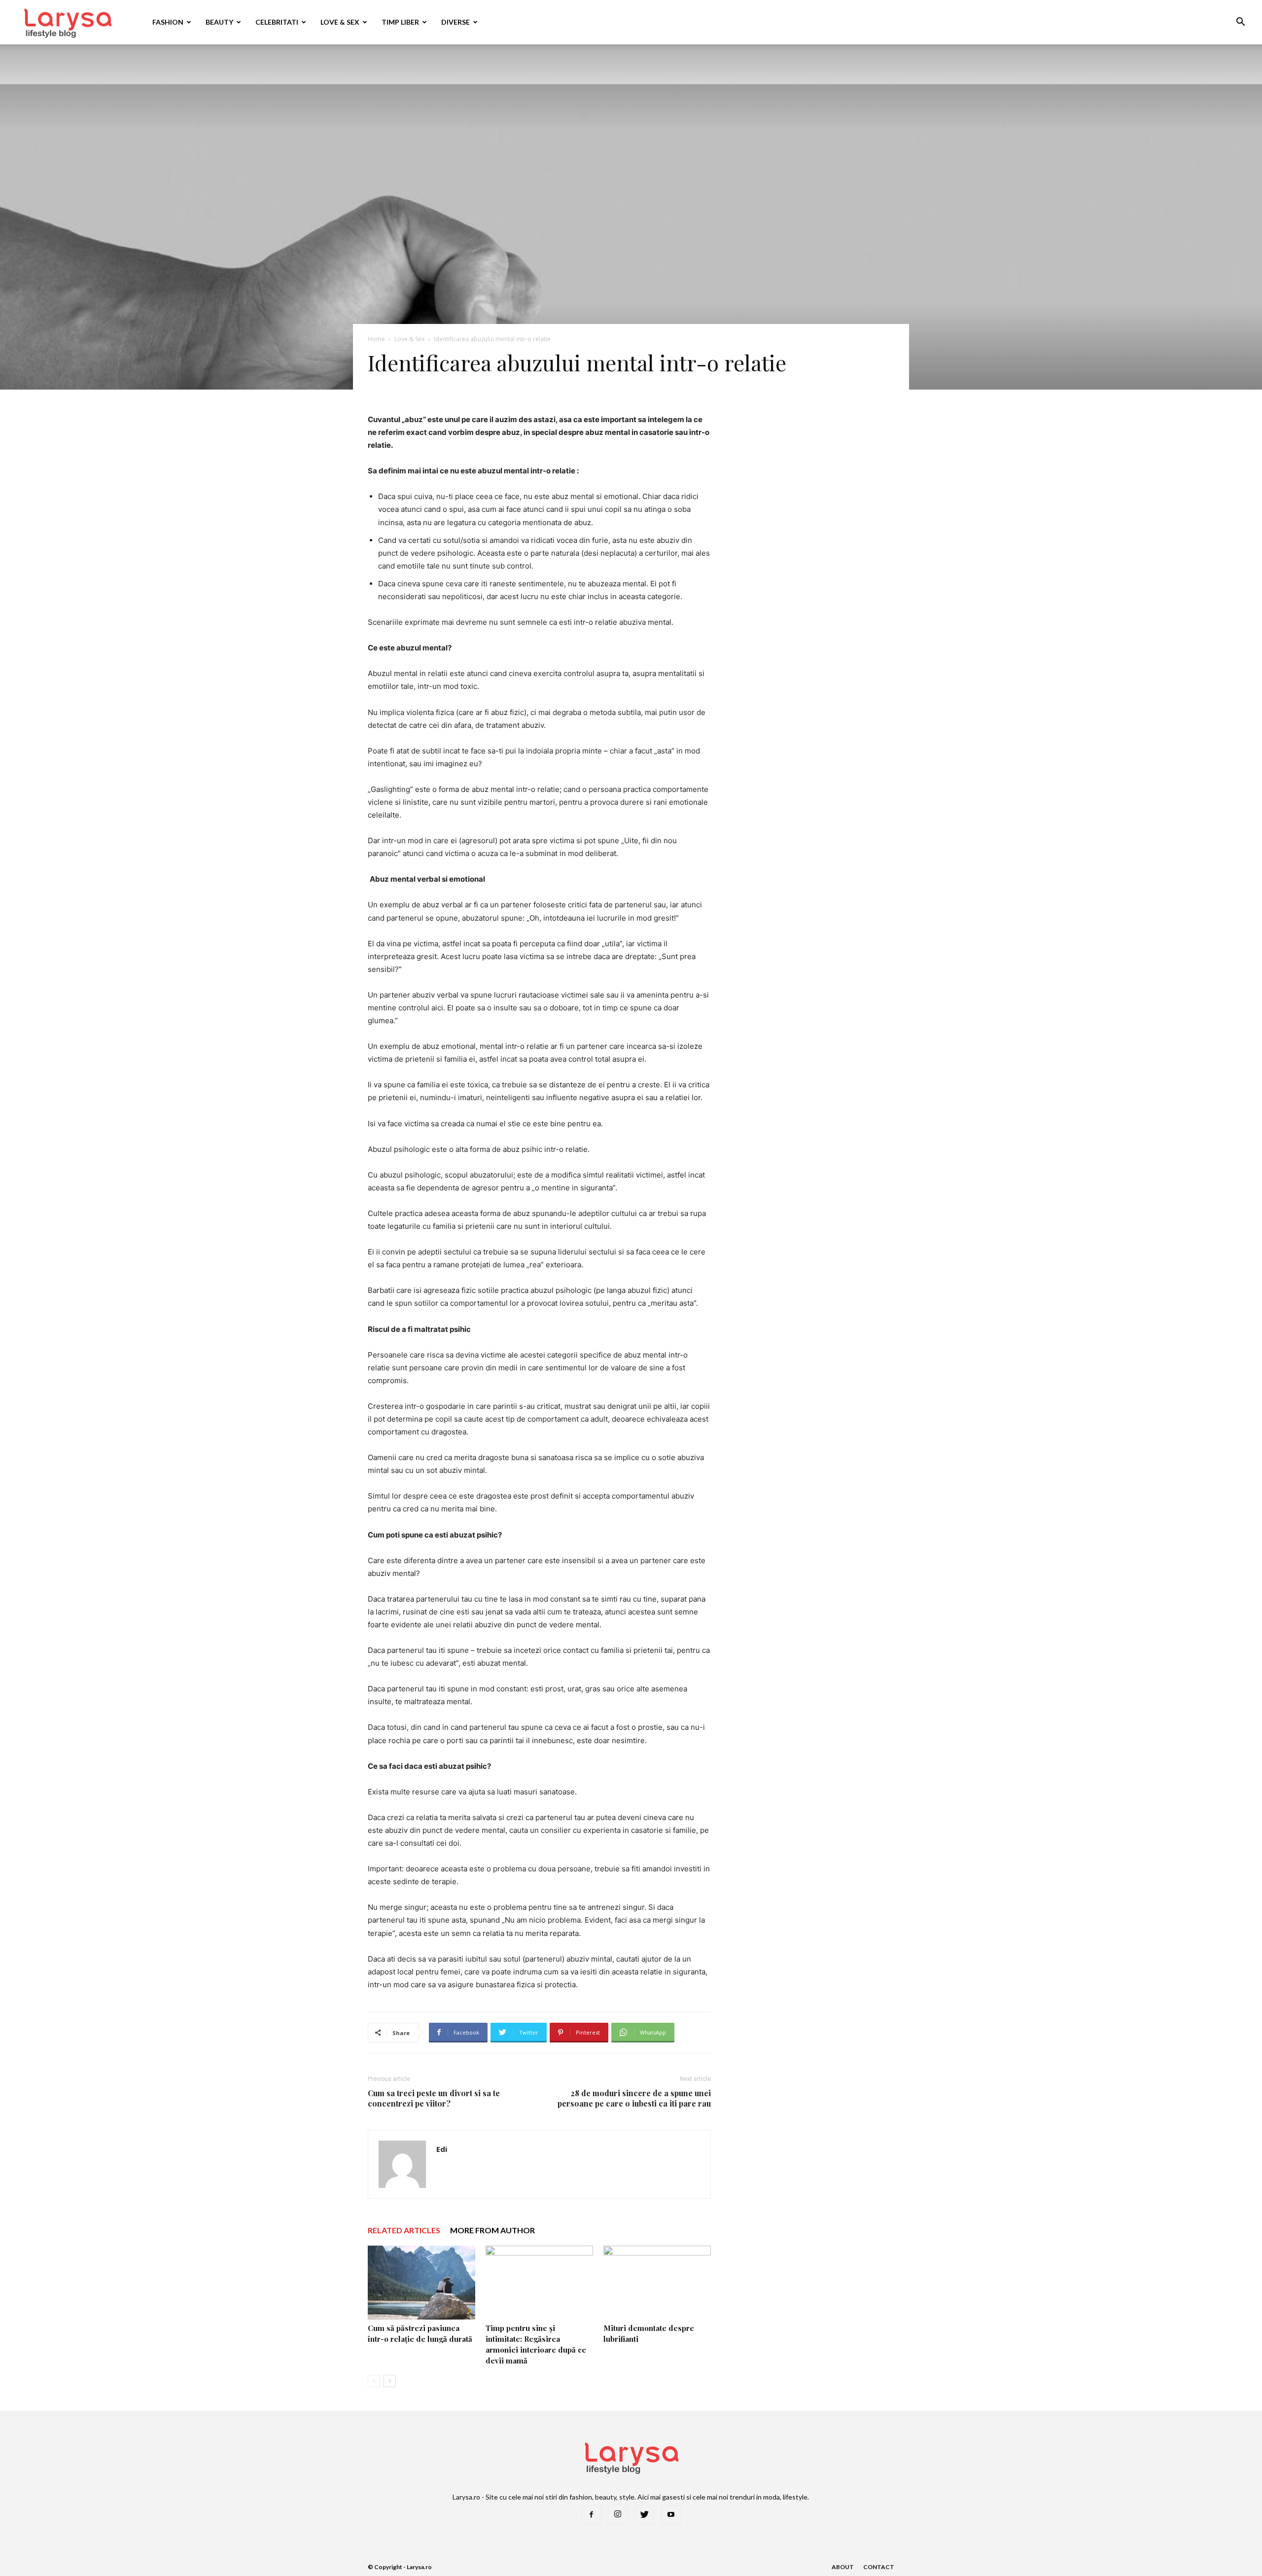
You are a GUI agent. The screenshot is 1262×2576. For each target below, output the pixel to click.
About (843, 2567)
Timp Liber (400, 22)
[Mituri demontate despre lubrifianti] (657, 2283)
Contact (879, 2567)
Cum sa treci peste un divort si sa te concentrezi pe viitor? (434, 2098)
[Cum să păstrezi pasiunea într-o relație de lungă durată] (421, 2283)
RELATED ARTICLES (404, 2230)
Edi (442, 2149)
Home (376, 339)
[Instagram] (618, 2514)
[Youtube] (671, 2515)
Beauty (219, 22)
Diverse (456, 22)
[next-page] (390, 2381)
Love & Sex (340, 22)
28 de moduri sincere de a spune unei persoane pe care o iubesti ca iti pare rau (634, 2098)
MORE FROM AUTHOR (492, 2230)
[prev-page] (374, 2381)
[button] (1240, 23)
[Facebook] (591, 2515)
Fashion (168, 22)
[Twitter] (644, 2515)
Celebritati (277, 22)
